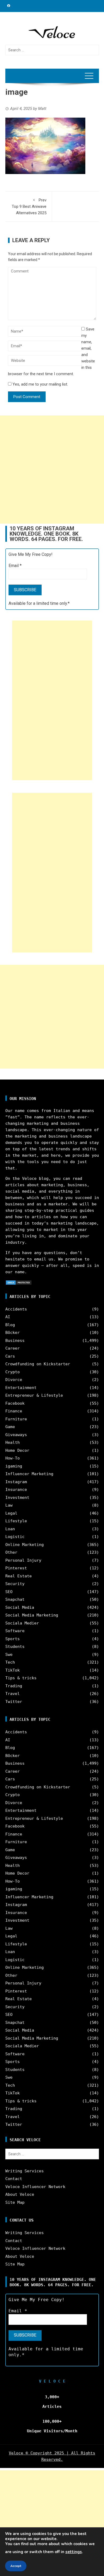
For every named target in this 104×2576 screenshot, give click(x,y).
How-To (13, 1458)
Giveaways (16, 1435)
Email (15, 566)
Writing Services (25, 2171)
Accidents (16, 1309)
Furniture (16, 1419)
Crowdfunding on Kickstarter (38, 1364)
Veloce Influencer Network (35, 2187)
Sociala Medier (22, 1623)
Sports (13, 1639)
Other (11, 1552)
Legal (11, 1513)
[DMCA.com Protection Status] (19, 1282)
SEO (9, 1592)
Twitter (14, 1702)
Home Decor (17, 1450)
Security (15, 1584)
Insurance (16, 1490)
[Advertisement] (52, 470)
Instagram (16, 1482)
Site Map (15, 2202)
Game (10, 1427)
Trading (14, 1686)
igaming (14, 1466)
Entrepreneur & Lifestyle (34, 1395)
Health (13, 1442)
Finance (14, 1411)
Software (15, 1631)
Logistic (15, 1537)
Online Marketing (25, 1545)
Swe (9, 1655)
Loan (10, 1529)
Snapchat (15, 1599)
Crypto (13, 1372)
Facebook (15, 1403)
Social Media (20, 1607)
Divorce (14, 1380)
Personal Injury (23, 1560)
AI (8, 1317)
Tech (10, 1662)
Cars (10, 1356)
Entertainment (21, 1388)
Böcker (13, 1333)
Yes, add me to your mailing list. (40, 384)
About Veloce (20, 2194)
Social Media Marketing (32, 1615)
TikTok (13, 1670)
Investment (17, 1498)
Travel (13, 1694)
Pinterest (16, 1568)
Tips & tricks (21, 1678)
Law (9, 1505)
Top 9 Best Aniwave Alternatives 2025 (29, 206)
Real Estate (19, 1576)
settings (74, 2552)
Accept (16, 2566)
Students (15, 1647)
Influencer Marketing (29, 1474)
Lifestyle (16, 1521)
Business (15, 1341)
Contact (14, 2179)
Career (13, 1348)
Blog (10, 1325)
